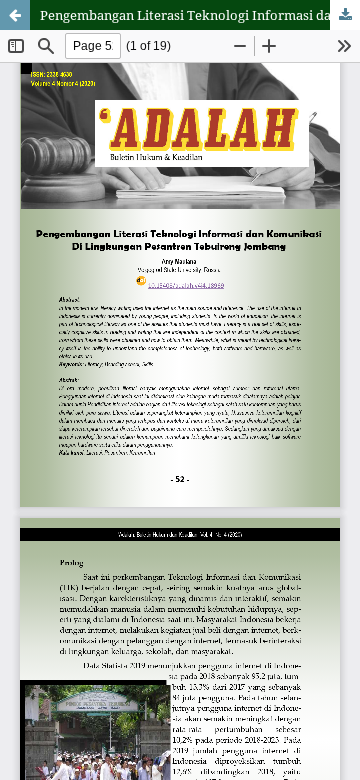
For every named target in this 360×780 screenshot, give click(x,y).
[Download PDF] (345, 15)
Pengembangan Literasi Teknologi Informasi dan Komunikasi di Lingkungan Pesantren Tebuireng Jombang (200, 15)
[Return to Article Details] (15, 15)
